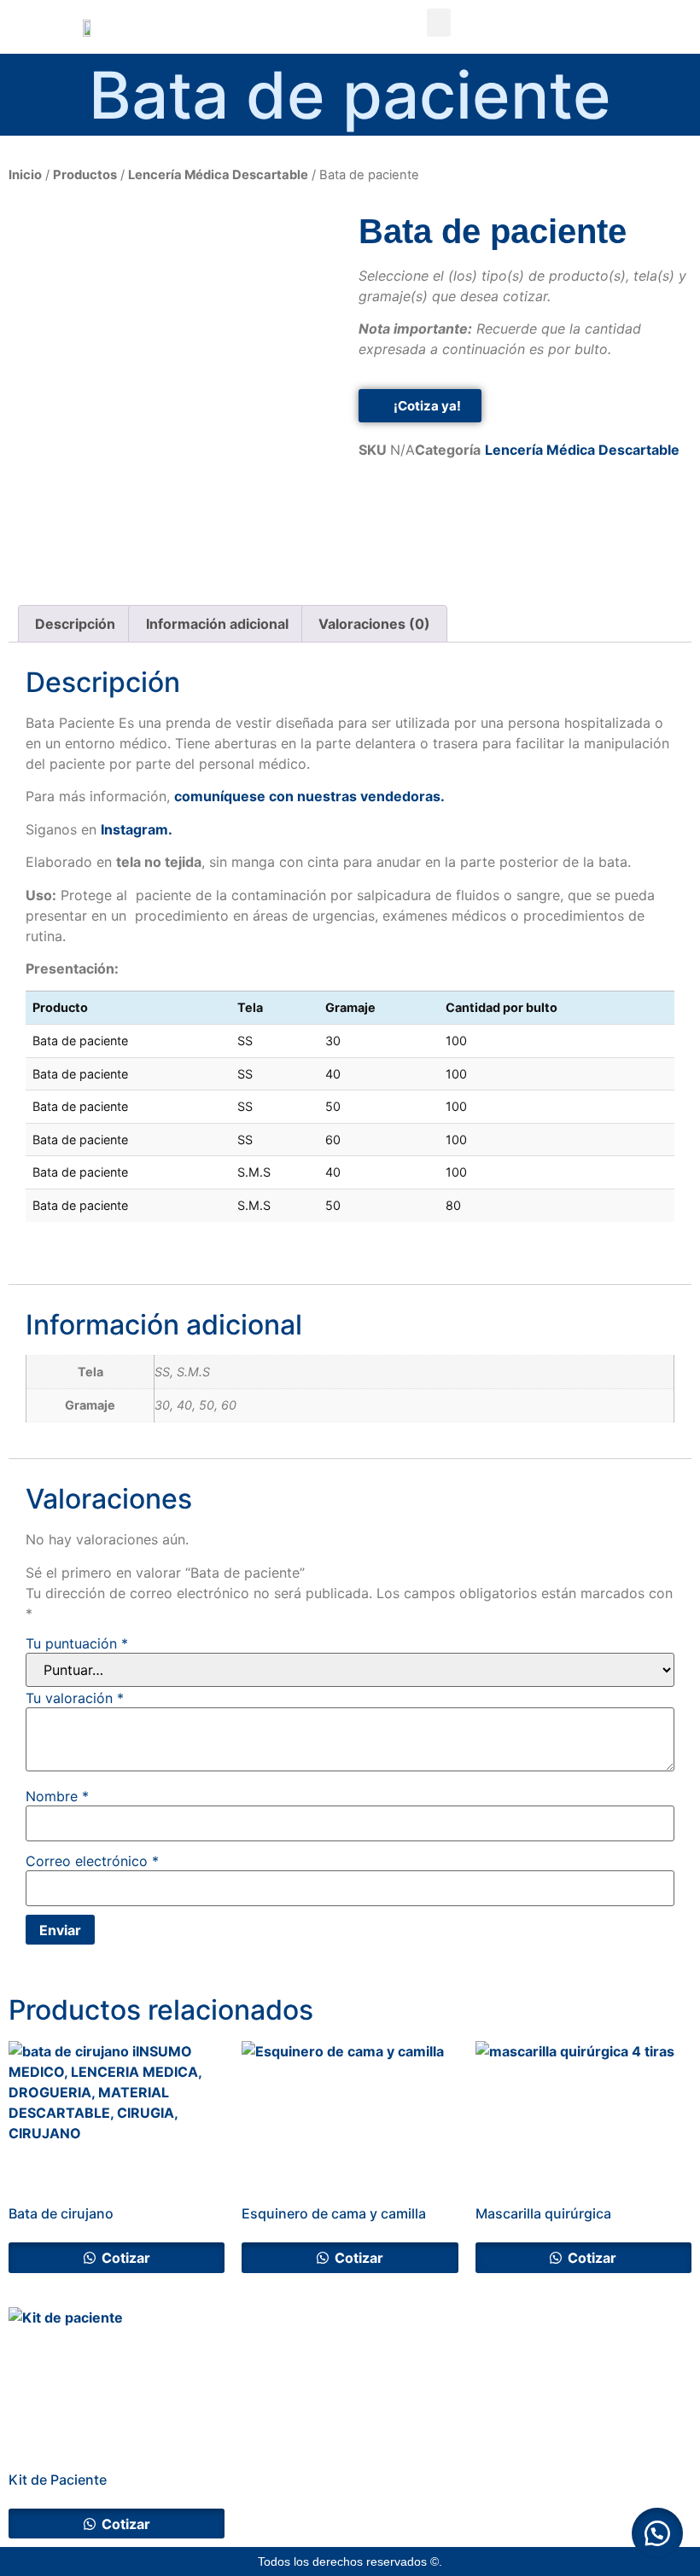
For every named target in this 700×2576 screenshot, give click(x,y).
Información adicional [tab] (217, 624)
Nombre (57, 1796)
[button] (439, 23)
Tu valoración (75, 1698)
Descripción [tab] (75, 624)
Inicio (25, 175)
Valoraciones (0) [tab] (374, 624)
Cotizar (124, 2258)
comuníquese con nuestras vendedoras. (309, 796)
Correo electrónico (92, 1861)
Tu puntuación (77, 1643)
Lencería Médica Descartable (218, 175)
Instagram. (137, 829)
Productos (85, 175)
